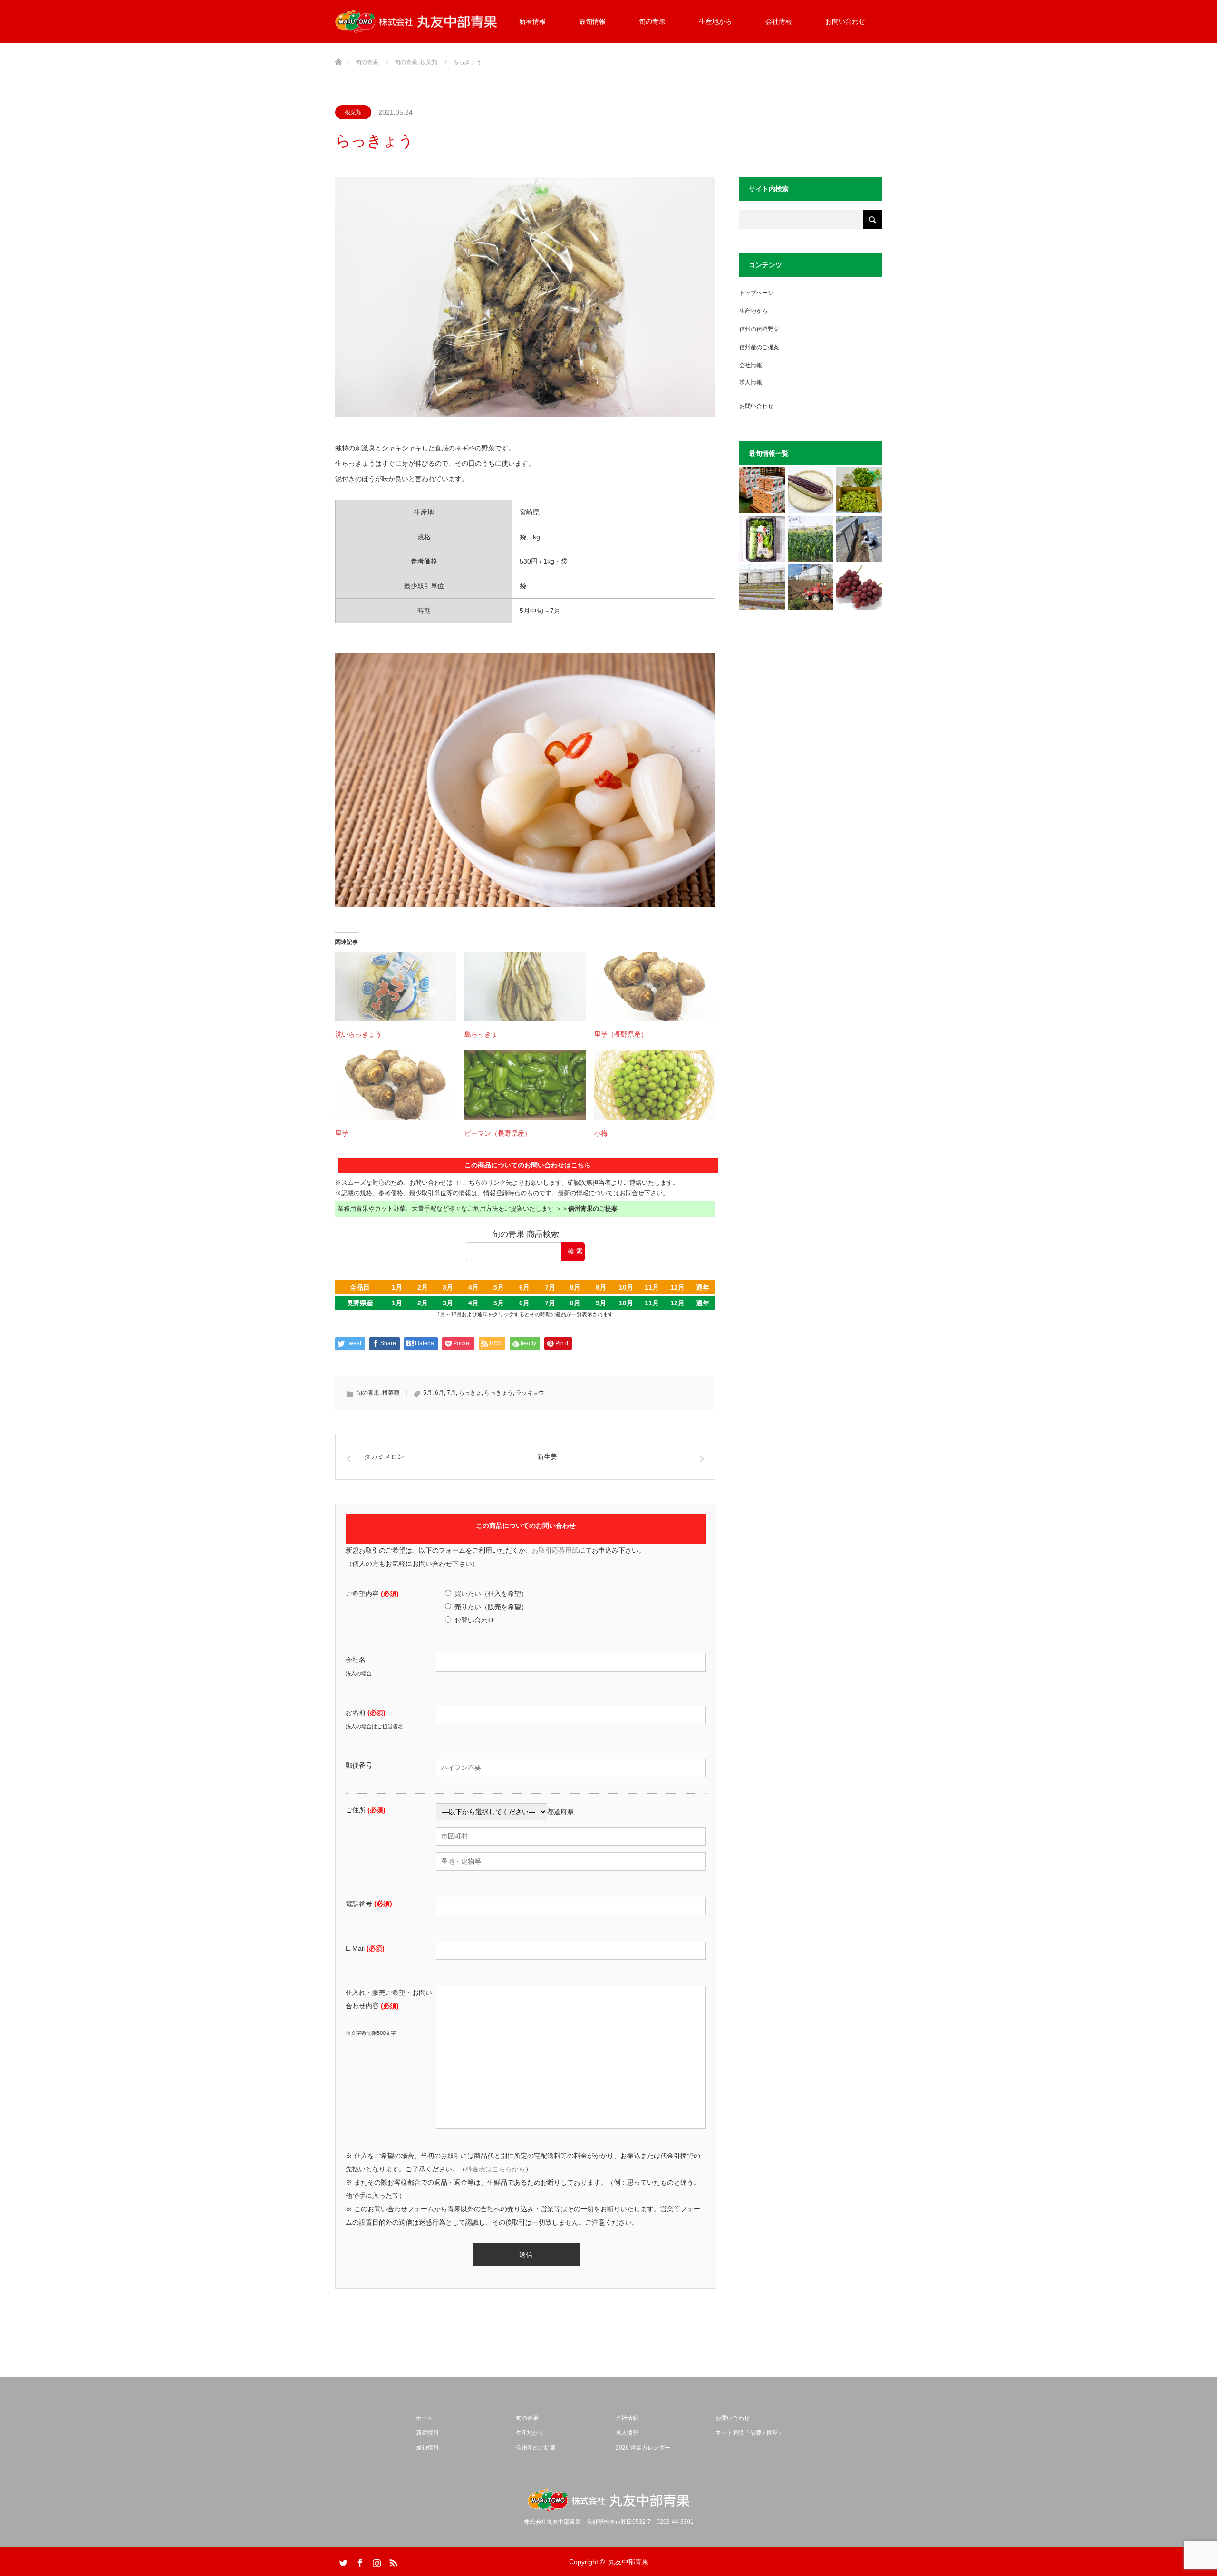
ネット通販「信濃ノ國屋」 (750, 2433)
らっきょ (470, 1393)
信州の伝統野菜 (759, 329)
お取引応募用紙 (555, 1550)
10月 (626, 1287)
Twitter (342, 2561)
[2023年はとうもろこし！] (811, 587)
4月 (473, 1287)
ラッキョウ (530, 1393)
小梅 (601, 1133)
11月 (652, 1287)
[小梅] (655, 1085)
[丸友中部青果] (416, 22)
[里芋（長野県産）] (655, 986)
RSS (392, 2561)
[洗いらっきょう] (396, 986)
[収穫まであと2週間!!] (811, 539)
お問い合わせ (845, 21)
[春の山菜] (859, 490)
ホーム (425, 2418)
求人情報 (751, 382)
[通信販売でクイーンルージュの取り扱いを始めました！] (859, 587)
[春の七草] (762, 539)
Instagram (376, 2561)
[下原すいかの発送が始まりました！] (762, 490)
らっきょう (499, 1393)
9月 (601, 1287)
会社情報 (779, 21)
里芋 (342, 1133)
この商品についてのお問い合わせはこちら (528, 1165)
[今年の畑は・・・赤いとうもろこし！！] (811, 490)
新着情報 (532, 21)
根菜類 (353, 112)
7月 (550, 1287)
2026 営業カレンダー (643, 2448)
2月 (423, 1287)
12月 (677, 1287)
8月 (575, 1287)
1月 (397, 1287)
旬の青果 (652, 21)
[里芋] (396, 1085)
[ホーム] (338, 46)
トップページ (756, 293)
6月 (524, 1287)
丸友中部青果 (628, 2562)
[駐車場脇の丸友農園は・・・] (859, 539)
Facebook (359, 2561)
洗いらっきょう (358, 1034)
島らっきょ (481, 1034)
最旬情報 (592, 21)
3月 (448, 1287)
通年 (703, 1287)
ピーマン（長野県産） (498, 1133)
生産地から (715, 21)
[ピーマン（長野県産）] (525, 1085)
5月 (499, 1287)
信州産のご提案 (759, 347)
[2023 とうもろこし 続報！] (762, 587)
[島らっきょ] (525, 986)
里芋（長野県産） (621, 1034)
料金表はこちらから (495, 2169)
